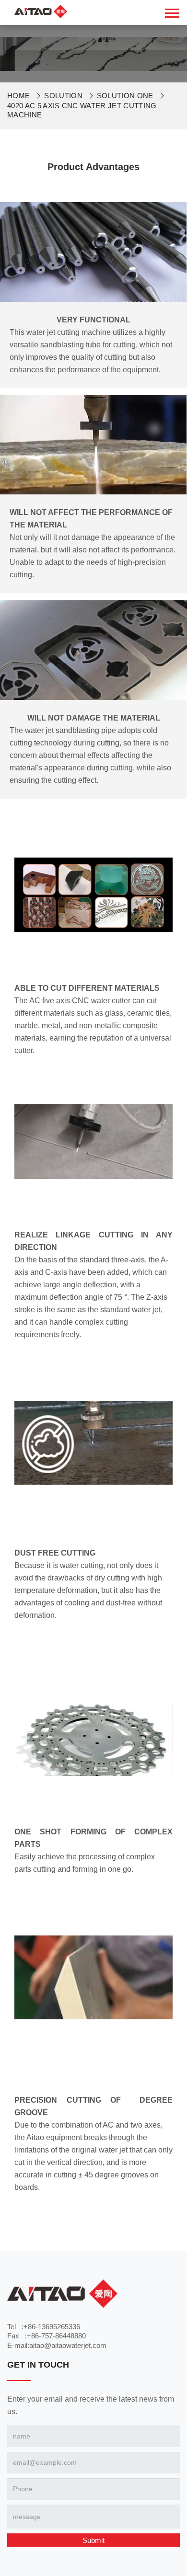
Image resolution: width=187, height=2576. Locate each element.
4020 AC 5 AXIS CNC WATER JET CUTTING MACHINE (82, 110)
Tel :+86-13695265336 (44, 2327)
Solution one (125, 96)
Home (18, 96)
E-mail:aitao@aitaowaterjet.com (57, 2345)
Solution (63, 96)
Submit (93, 2540)
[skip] (41, 11)
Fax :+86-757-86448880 (47, 2336)
